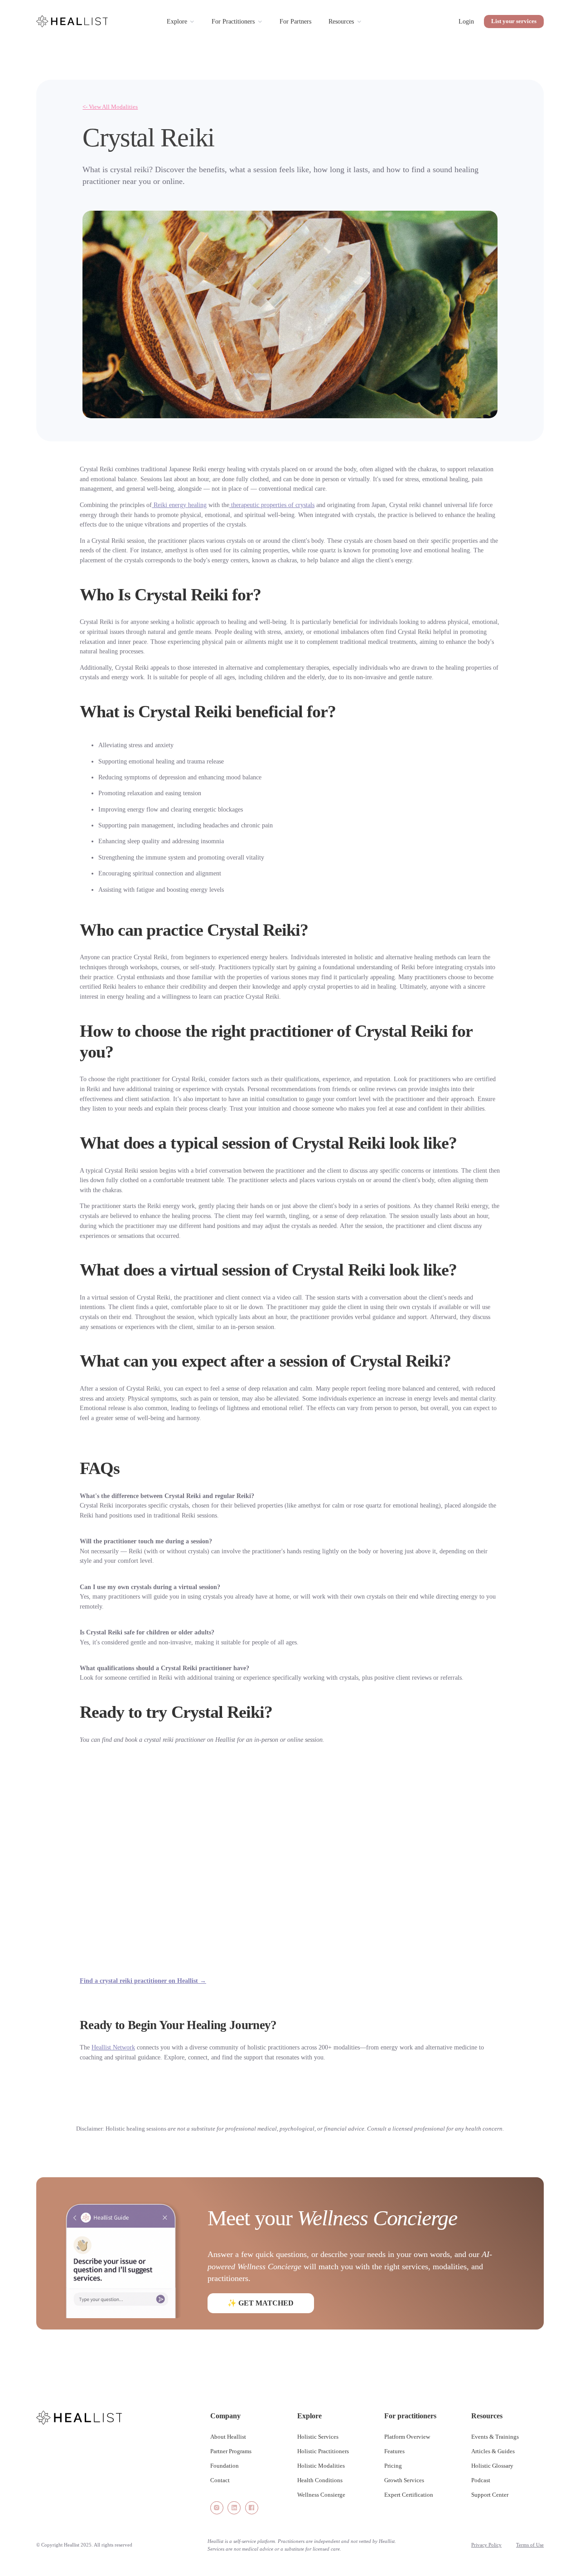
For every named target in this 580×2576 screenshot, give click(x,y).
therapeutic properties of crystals (272, 505)
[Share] (217, 2508)
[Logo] (72, 21)
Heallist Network (113, 2047)
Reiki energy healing (179, 505)
